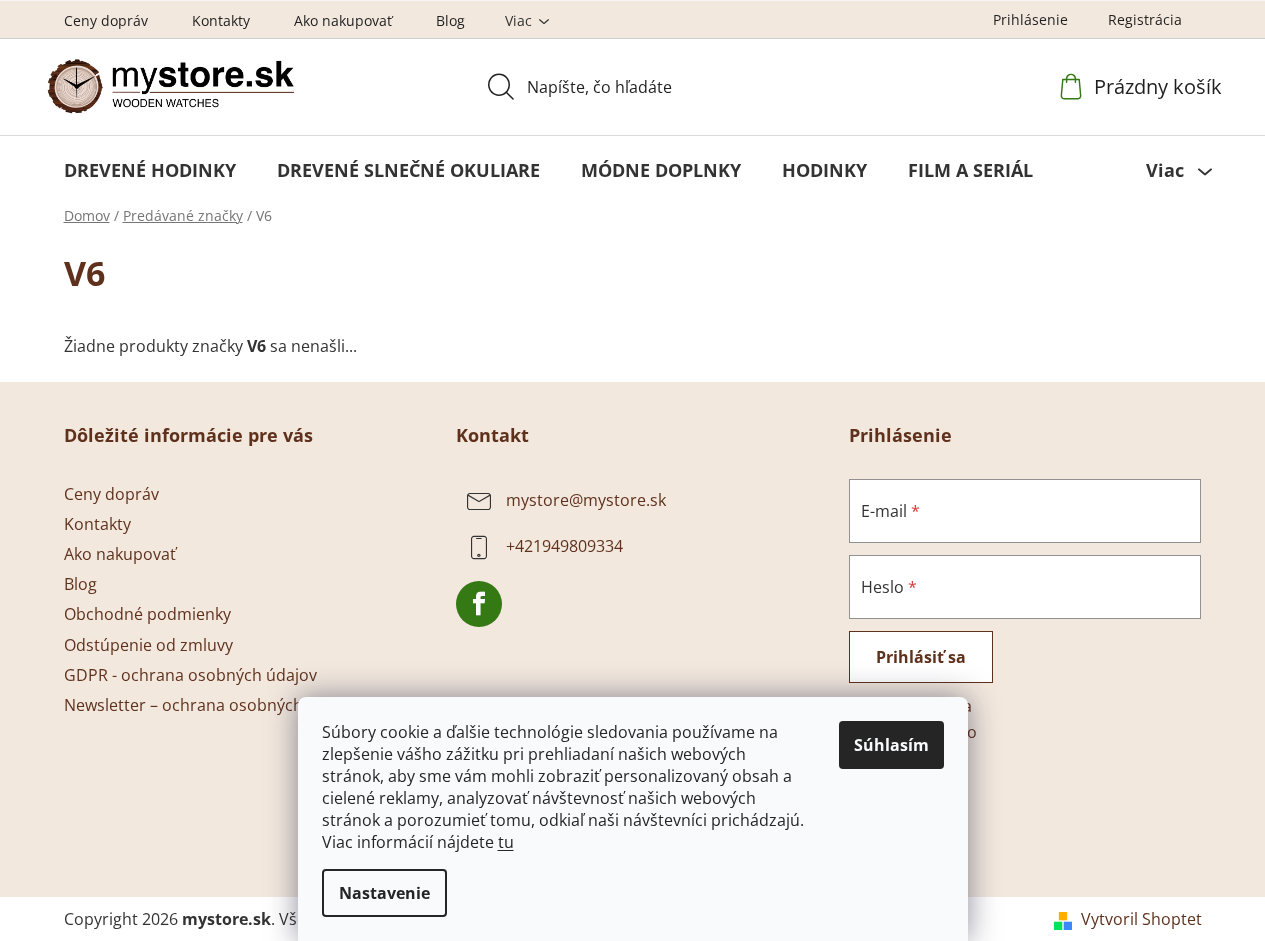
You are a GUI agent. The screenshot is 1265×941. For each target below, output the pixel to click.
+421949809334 (564, 546)
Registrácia (1145, 19)
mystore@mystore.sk (586, 500)
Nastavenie (384, 893)
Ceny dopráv (106, 20)
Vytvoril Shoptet (1141, 919)
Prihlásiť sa (921, 657)
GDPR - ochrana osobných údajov (190, 675)
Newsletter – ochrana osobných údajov (211, 705)
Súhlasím (891, 745)
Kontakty (221, 20)
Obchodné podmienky (147, 614)
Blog (450, 20)
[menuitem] (150, 170)
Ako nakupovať (343, 20)
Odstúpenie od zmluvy (148, 645)
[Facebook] (479, 604)
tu (506, 842)
